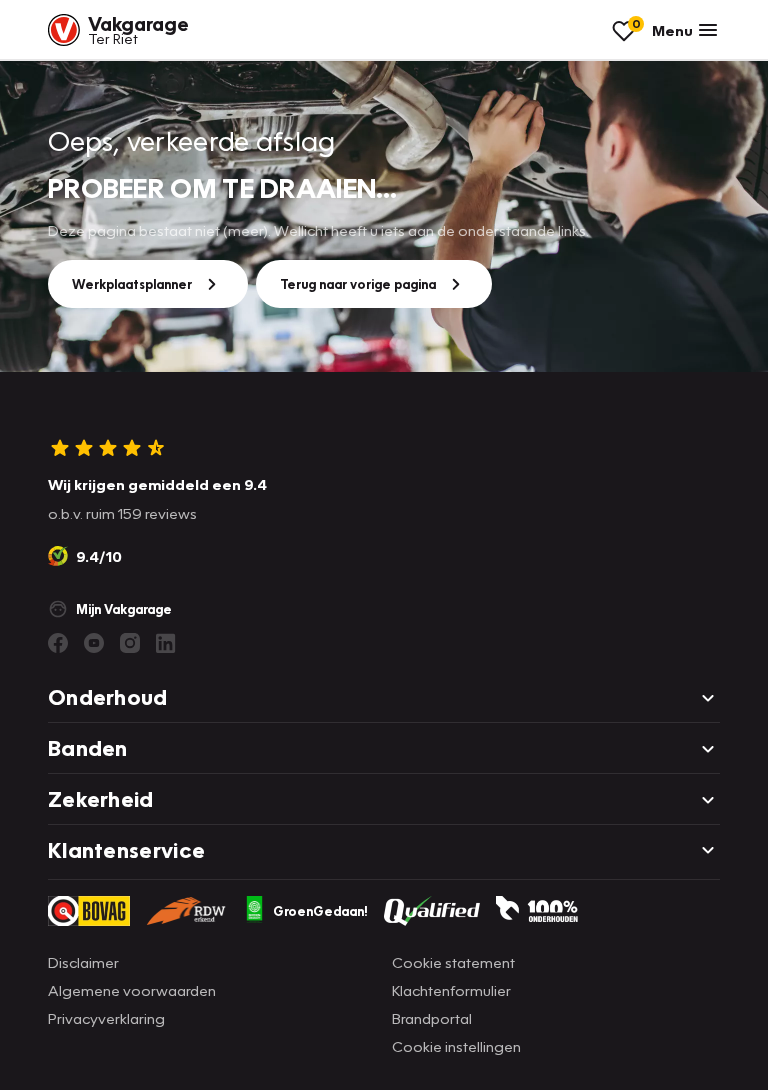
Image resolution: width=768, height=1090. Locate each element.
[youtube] (94, 643)
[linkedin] (166, 643)
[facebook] (58, 643)
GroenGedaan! (320, 911)
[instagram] (130, 643)
